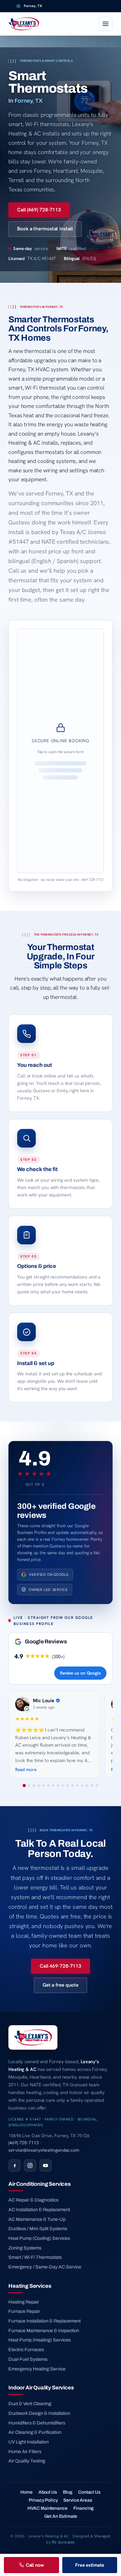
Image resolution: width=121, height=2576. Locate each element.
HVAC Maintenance (47, 2508)
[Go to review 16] (97, 1786)
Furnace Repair (24, 2311)
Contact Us (89, 2492)
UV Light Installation (29, 2442)
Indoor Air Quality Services (41, 2387)
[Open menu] (106, 24)
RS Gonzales (63, 2542)
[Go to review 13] (82, 1786)
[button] (60, 751)
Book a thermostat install (45, 229)
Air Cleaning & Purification (35, 2432)
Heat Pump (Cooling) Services (39, 2238)
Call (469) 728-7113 (39, 210)
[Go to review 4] (39, 1786)
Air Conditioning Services (40, 2184)
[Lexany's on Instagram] (30, 2165)
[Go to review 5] (44, 1786)
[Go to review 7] (53, 1786)
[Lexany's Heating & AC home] (24, 24)
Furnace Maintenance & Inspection (44, 2331)
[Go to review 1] (24, 1786)
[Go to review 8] (58, 1786)
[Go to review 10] (68, 1786)
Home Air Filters (25, 2451)
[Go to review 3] (34, 1786)
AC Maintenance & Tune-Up (37, 2219)
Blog (68, 2492)
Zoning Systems (25, 2248)
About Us (48, 2492)
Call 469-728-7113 (60, 1966)
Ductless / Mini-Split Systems (38, 2229)
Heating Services (30, 2286)
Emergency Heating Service (37, 2369)
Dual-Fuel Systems (28, 2359)
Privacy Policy (43, 2500)
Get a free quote (60, 1985)
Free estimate (90, 2565)
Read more (26, 1769)
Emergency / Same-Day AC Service (45, 2267)
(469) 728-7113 (24, 2143)
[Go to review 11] (73, 1786)
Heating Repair (24, 2302)
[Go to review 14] (87, 1786)
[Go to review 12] (77, 1786)
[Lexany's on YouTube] (45, 2165)
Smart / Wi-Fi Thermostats (35, 2257)
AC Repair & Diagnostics (33, 2200)
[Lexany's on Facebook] (15, 2165)
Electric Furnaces (26, 2350)
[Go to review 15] (92, 1786)
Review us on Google (80, 1673)
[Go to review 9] (63, 1786)
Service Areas (78, 2500)
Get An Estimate (61, 2516)
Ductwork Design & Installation (39, 2413)
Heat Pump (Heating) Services (40, 2340)
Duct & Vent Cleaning (30, 2404)
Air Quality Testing (27, 2461)
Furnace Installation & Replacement (45, 2321)
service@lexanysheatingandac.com (44, 2150)
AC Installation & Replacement (39, 2210)
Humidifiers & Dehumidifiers (37, 2423)
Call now (35, 2565)
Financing (84, 2508)
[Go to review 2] (29, 1786)
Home (26, 2492)
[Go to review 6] (48, 1786)
